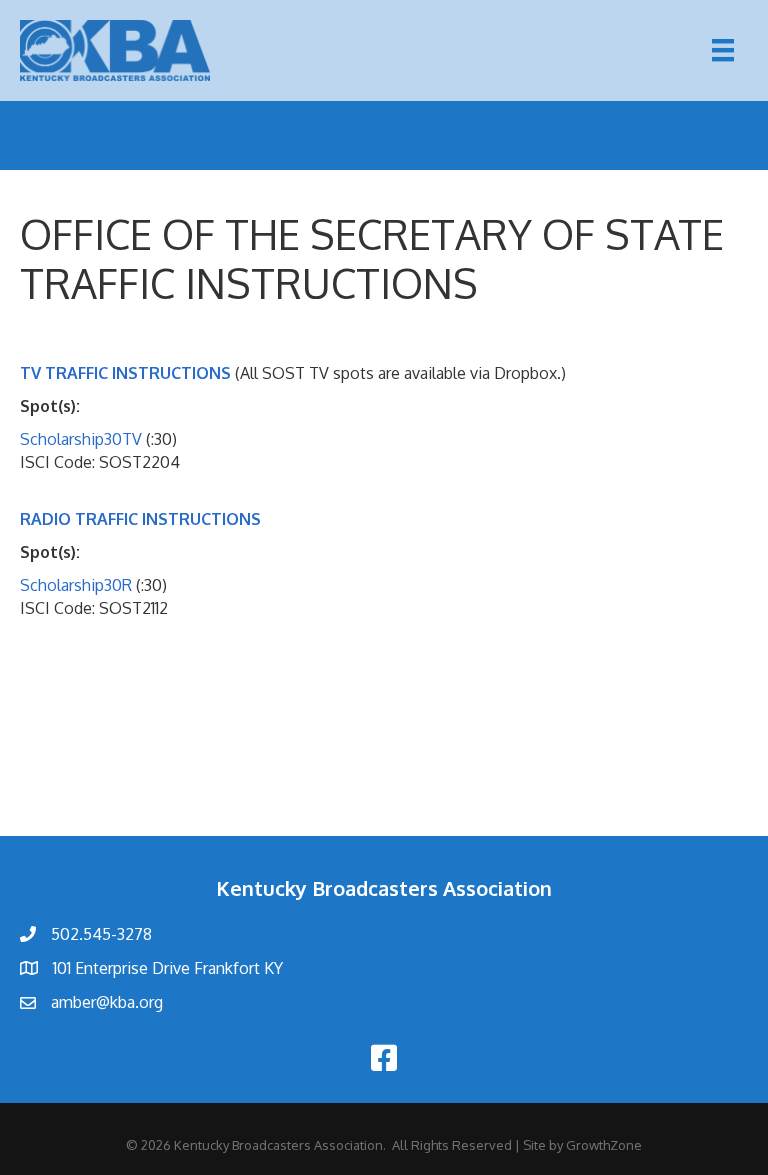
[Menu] (723, 50)
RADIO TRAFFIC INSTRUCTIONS (140, 519)
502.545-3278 (101, 934)
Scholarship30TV (81, 439)
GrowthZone (604, 1145)
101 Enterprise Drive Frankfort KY (168, 968)
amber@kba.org (107, 1002)
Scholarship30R (76, 585)
